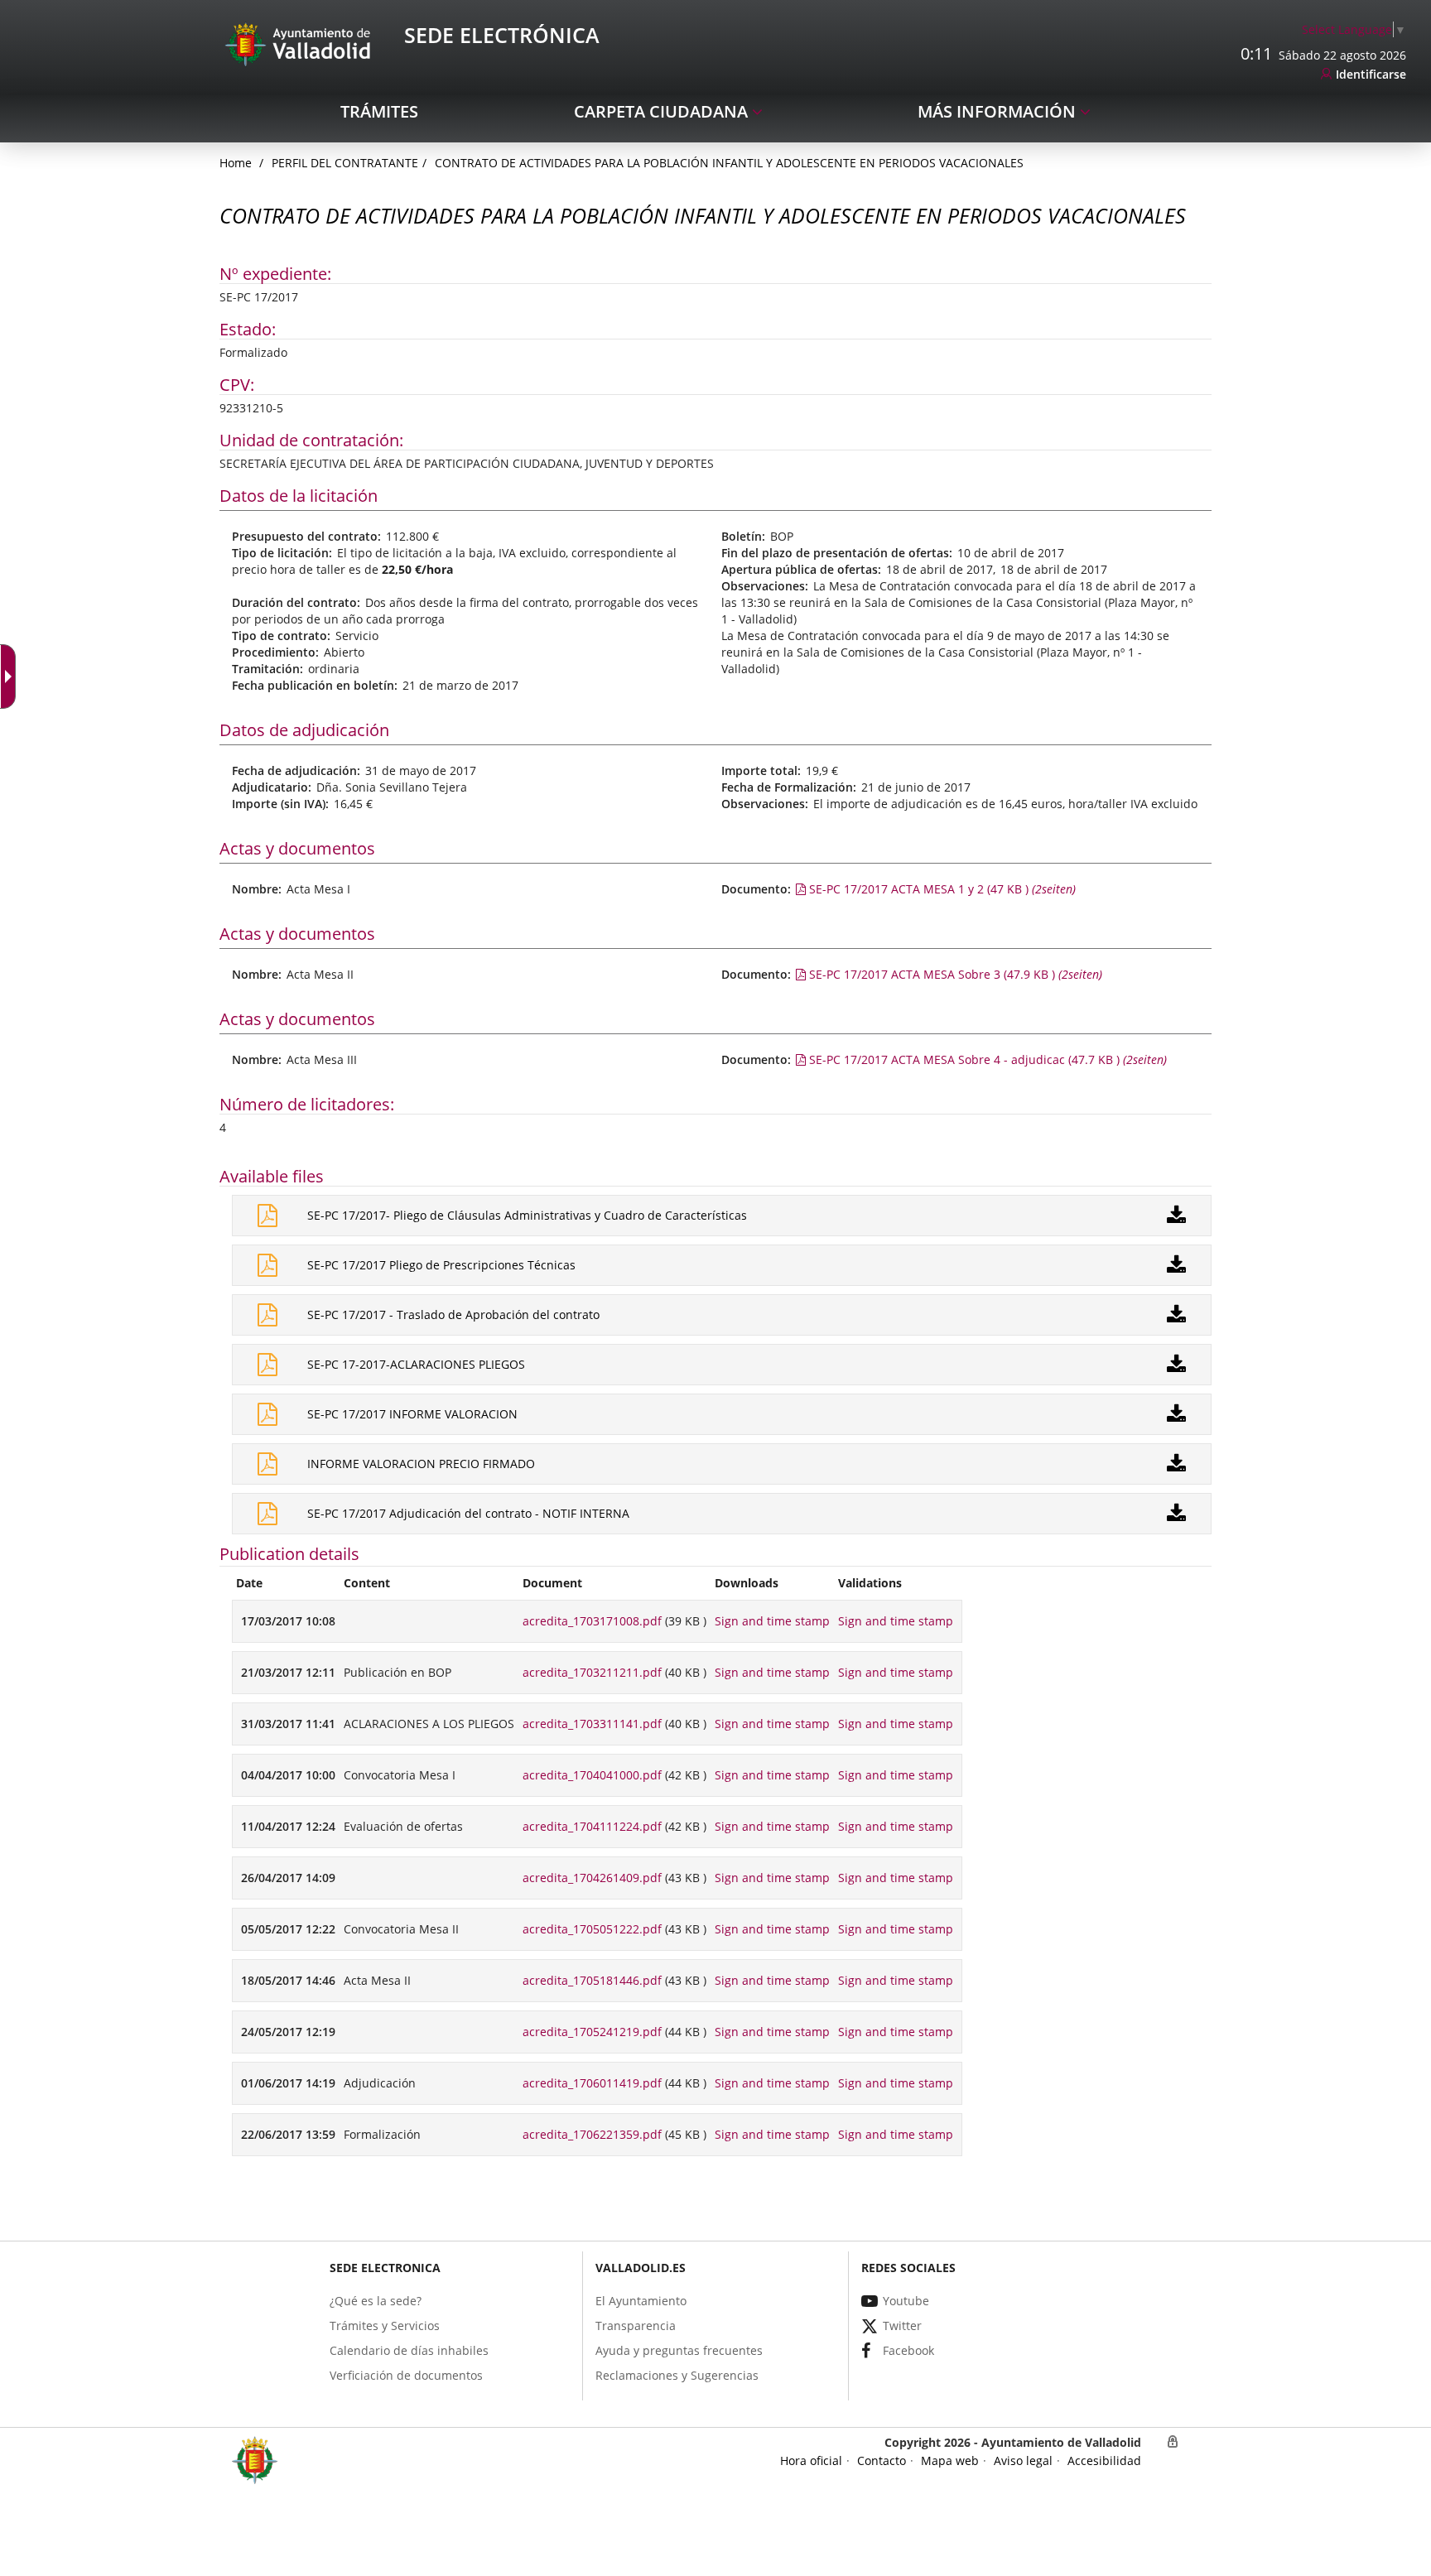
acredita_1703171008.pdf (592, 1621)
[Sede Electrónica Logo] (301, 43)
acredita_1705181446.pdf (592, 1980)
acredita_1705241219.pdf (592, 2032)
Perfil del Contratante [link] (345, 163)
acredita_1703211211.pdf (592, 1672)
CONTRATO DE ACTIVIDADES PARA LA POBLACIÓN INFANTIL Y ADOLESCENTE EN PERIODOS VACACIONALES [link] (729, 163)
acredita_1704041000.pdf (592, 1775)
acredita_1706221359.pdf (592, 2134)
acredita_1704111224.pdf (592, 1826)
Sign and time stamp (772, 1621)
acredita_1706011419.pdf (592, 2083)
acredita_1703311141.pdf (592, 1724)
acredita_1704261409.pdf (592, 1878)
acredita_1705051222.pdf (592, 1929)
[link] (1354, 29)
